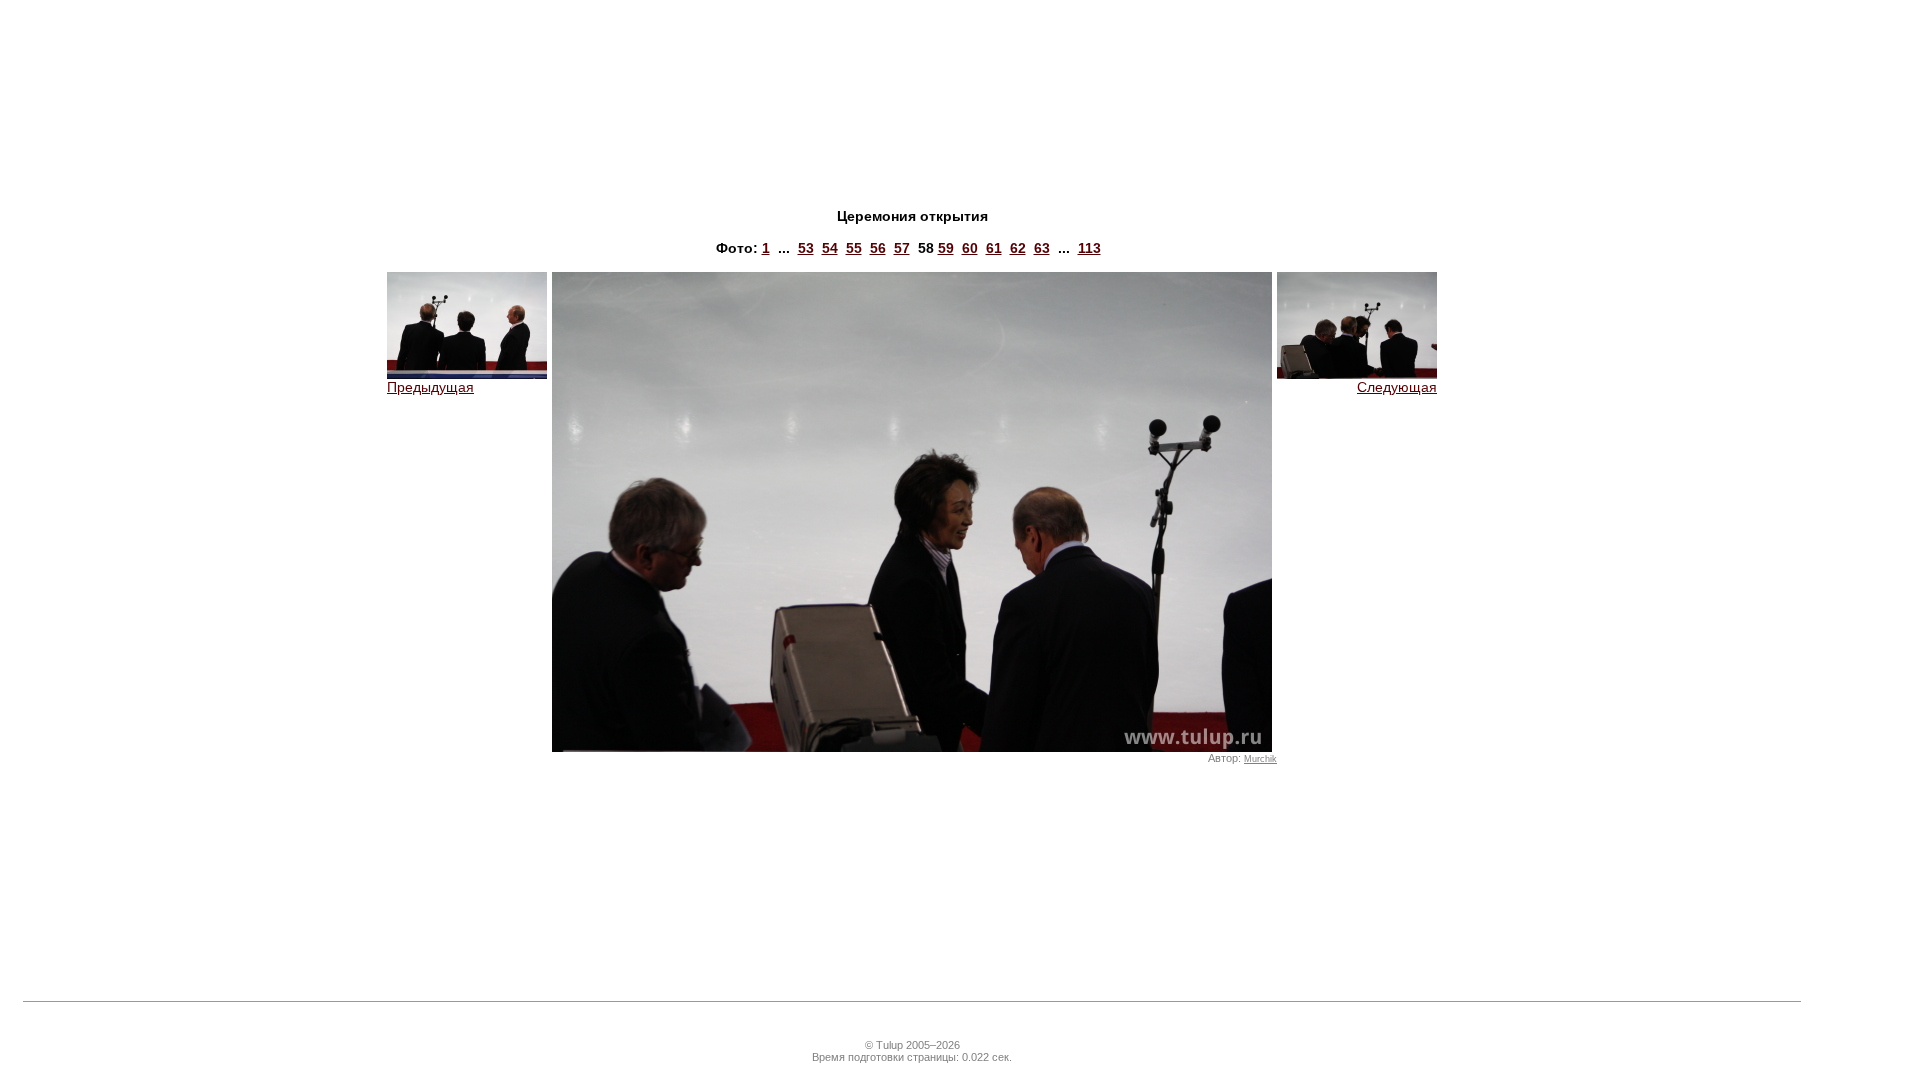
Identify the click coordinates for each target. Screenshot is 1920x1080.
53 (806, 248)
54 (830, 248)
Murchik (1260, 759)
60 (970, 248)
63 (1042, 248)
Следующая (1397, 387)
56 (878, 248)
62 (1018, 248)
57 (902, 248)
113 (1089, 248)
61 (994, 248)
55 (854, 248)
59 (946, 248)
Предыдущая (430, 387)
